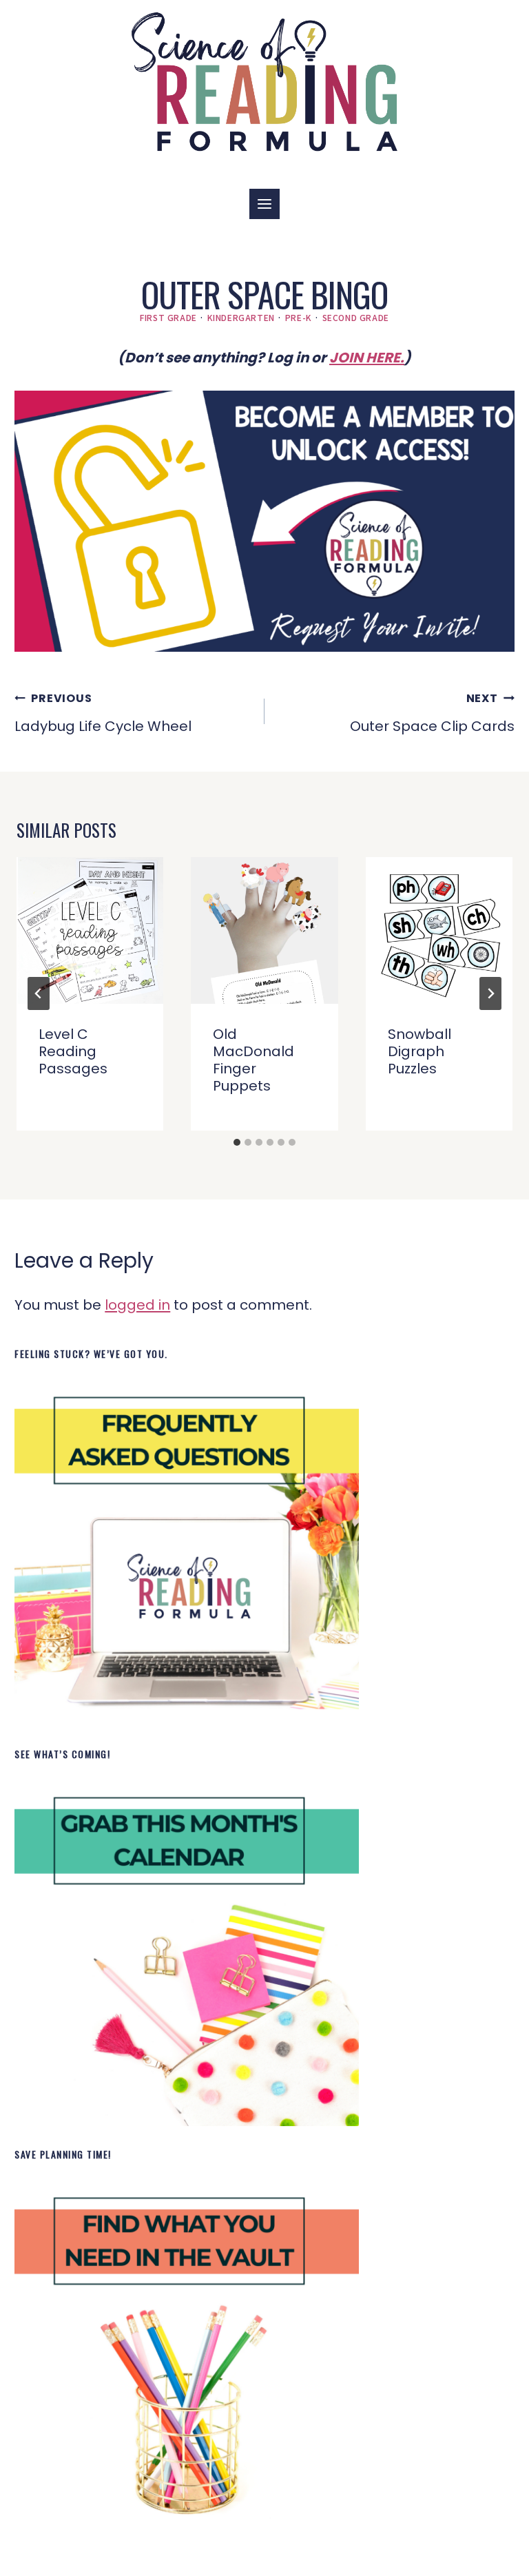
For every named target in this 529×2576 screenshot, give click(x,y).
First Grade (168, 317)
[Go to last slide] (39, 993)
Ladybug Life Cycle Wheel (103, 713)
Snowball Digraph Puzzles (419, 1051)
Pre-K (299, 317)
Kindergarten (241, 317)
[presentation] (90, 930)
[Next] (490, 993)
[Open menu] (264, 204)
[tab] (237, 1142)
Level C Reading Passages (73, 1051)
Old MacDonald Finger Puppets (253, 1060)
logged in (137, 1305)
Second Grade (356, 317)
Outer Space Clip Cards (432, 713)
